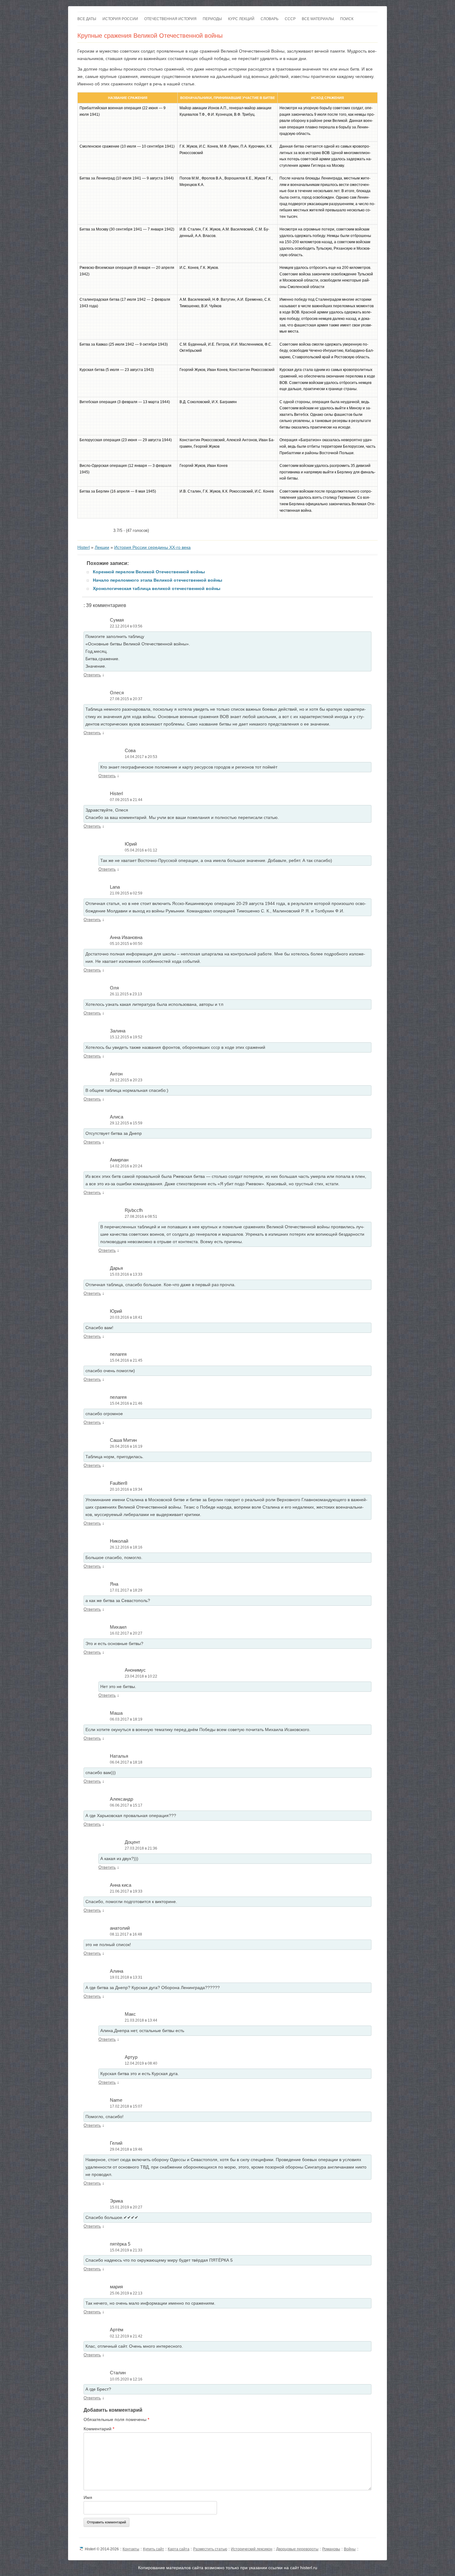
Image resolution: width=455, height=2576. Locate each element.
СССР (290, 19)
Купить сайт (154, 2549)
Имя (88, 2497)
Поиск (347, 19)
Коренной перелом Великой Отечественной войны (149, 572)
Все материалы (318, 19)
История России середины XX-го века (152, 547)
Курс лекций (241, 19)
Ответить (92, 675)
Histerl (84, 547)
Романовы (331, 2549)
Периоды (212, 19)
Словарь (270, 19)
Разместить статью (210, 2549)
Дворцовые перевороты (297, 2549)
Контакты (131, 2549)
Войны (350, 2549)
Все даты (87, 19)
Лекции (102, 547)
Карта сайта (179, 2549)
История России (120, 19)
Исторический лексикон (252, 2549)
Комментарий (99, 2429)
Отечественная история (170, 19)
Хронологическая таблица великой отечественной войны (157, 588)
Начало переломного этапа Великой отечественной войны (158, 580)
